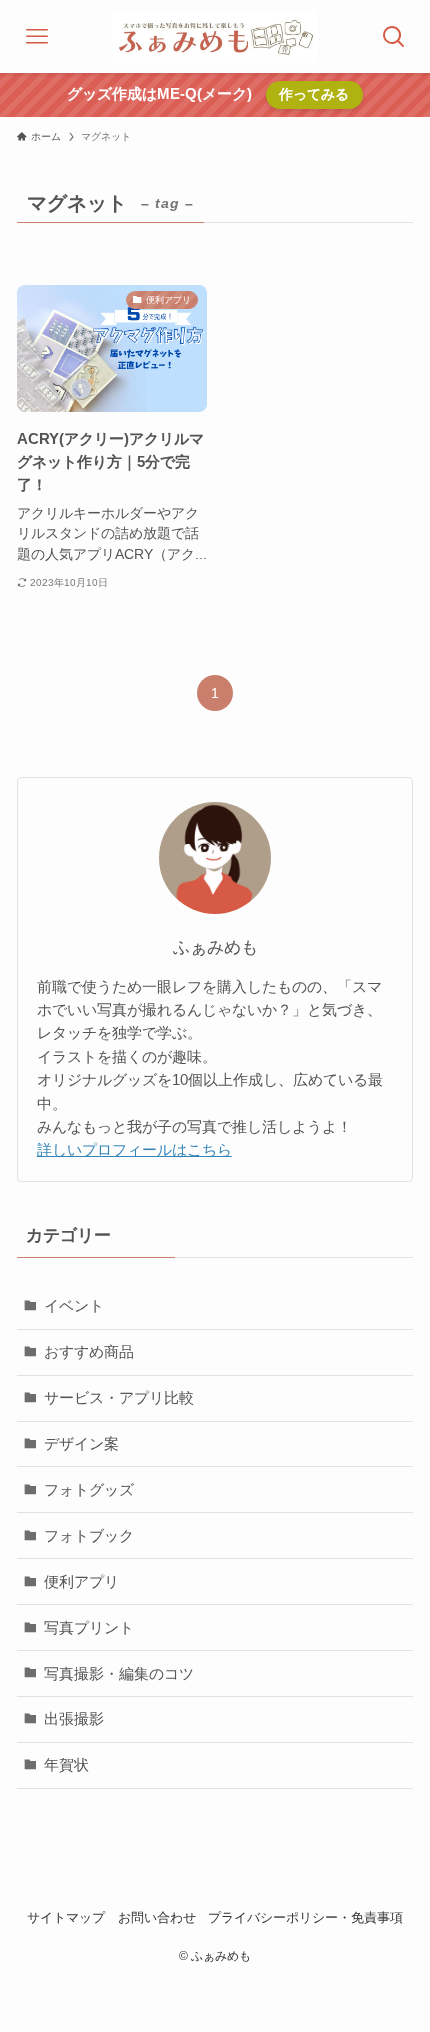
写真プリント (89, 1627)
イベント (74, 1305)
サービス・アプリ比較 (119, 1397)
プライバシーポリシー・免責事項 (305, 1917)
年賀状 (66, 1764)
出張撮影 (74, 1718)
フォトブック (89, 1535)
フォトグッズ (89, 1489)
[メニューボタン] (36, 36)
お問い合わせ (157, 1917)
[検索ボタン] (393, 36)
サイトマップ (66, 1917)
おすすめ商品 (89, 1351)
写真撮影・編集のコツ (119, 1673)
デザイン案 (81, 1443)
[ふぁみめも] (215, 36)
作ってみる (314, 94)
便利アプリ (81, 1581)
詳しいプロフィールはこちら (134, 1150)
